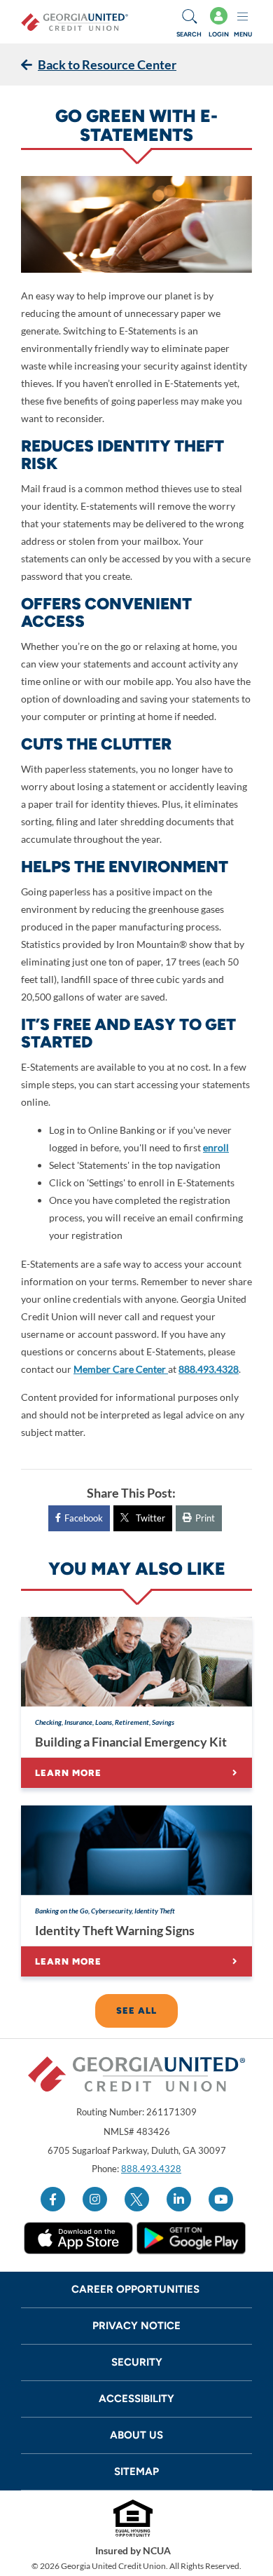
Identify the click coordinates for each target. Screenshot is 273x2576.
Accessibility (136, 2399)
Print (205, 1518)
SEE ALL (136, 2011)
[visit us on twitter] (137, 2199)
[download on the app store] (78, 2238)
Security (137, 2362)
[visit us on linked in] (179, 2199)
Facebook (84, 1518)
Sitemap (136, 2472)
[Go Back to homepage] (75, 22)
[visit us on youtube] (221, 2199)
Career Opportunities (137, 2289)
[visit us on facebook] (53, 2199)
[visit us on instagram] (95, 2199)
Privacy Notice (136, 2326)
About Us (136, 2435)
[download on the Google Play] (191, 2238)
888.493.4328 (151, 2169)
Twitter (150, 1518)
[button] (189, 22)
